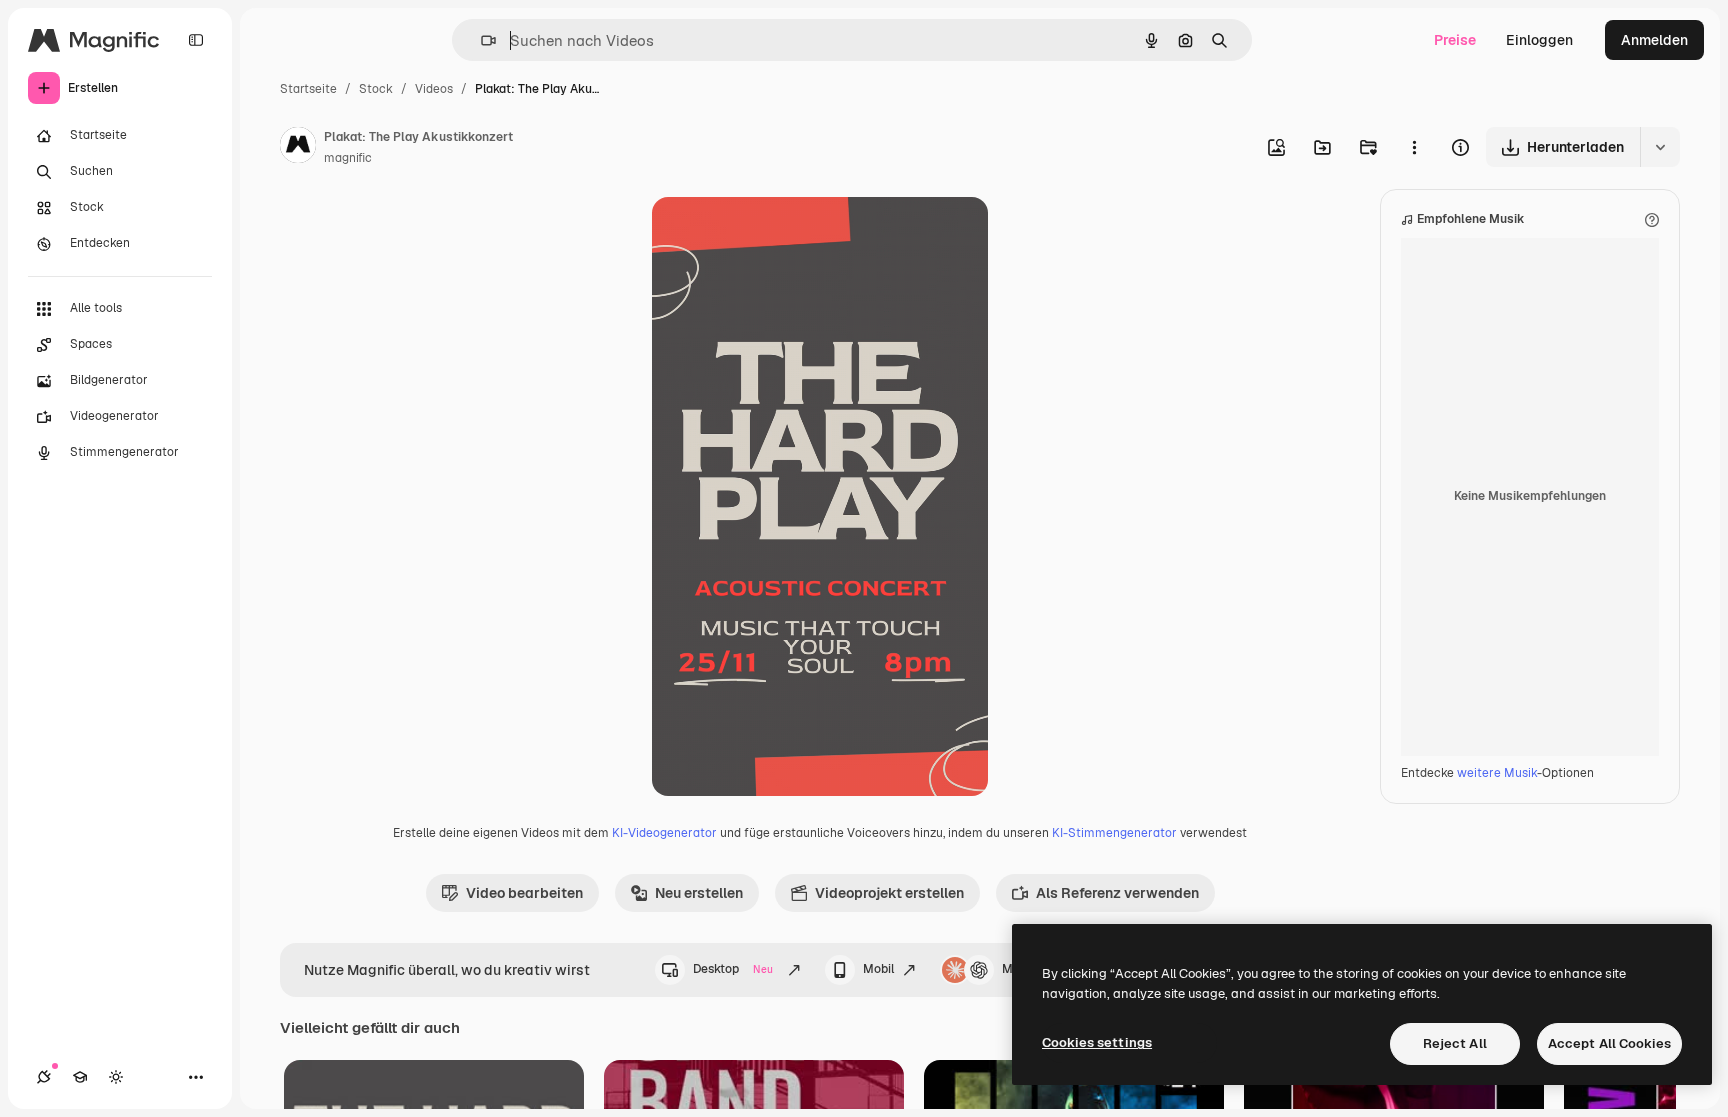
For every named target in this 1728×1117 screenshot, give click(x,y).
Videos (434, 89)
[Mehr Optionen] (1414, 147)
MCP (1016, 969)
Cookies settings (1097, 1042)
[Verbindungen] (44, 1077)
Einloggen (1539, 40)
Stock (376, 89)
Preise (1455, 40)
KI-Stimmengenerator (1114, 833)
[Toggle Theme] (116, 1077)
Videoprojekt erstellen (889, 893)
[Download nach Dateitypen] (1660, 147)
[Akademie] (80, 1077)
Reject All (1455, 1043)
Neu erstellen (699, 893)
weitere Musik (1497, 773)
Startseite (308, 89)
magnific (348, 158)
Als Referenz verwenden (1117, 893)
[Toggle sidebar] (196, 40)
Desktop (733, 969)
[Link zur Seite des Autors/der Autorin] (298, 148)
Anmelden (1654, 40)
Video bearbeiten (524, 893)
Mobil (878, 969)
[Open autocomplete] (480, 40)
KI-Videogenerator (664, 833)
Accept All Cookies (1609, 1043)
